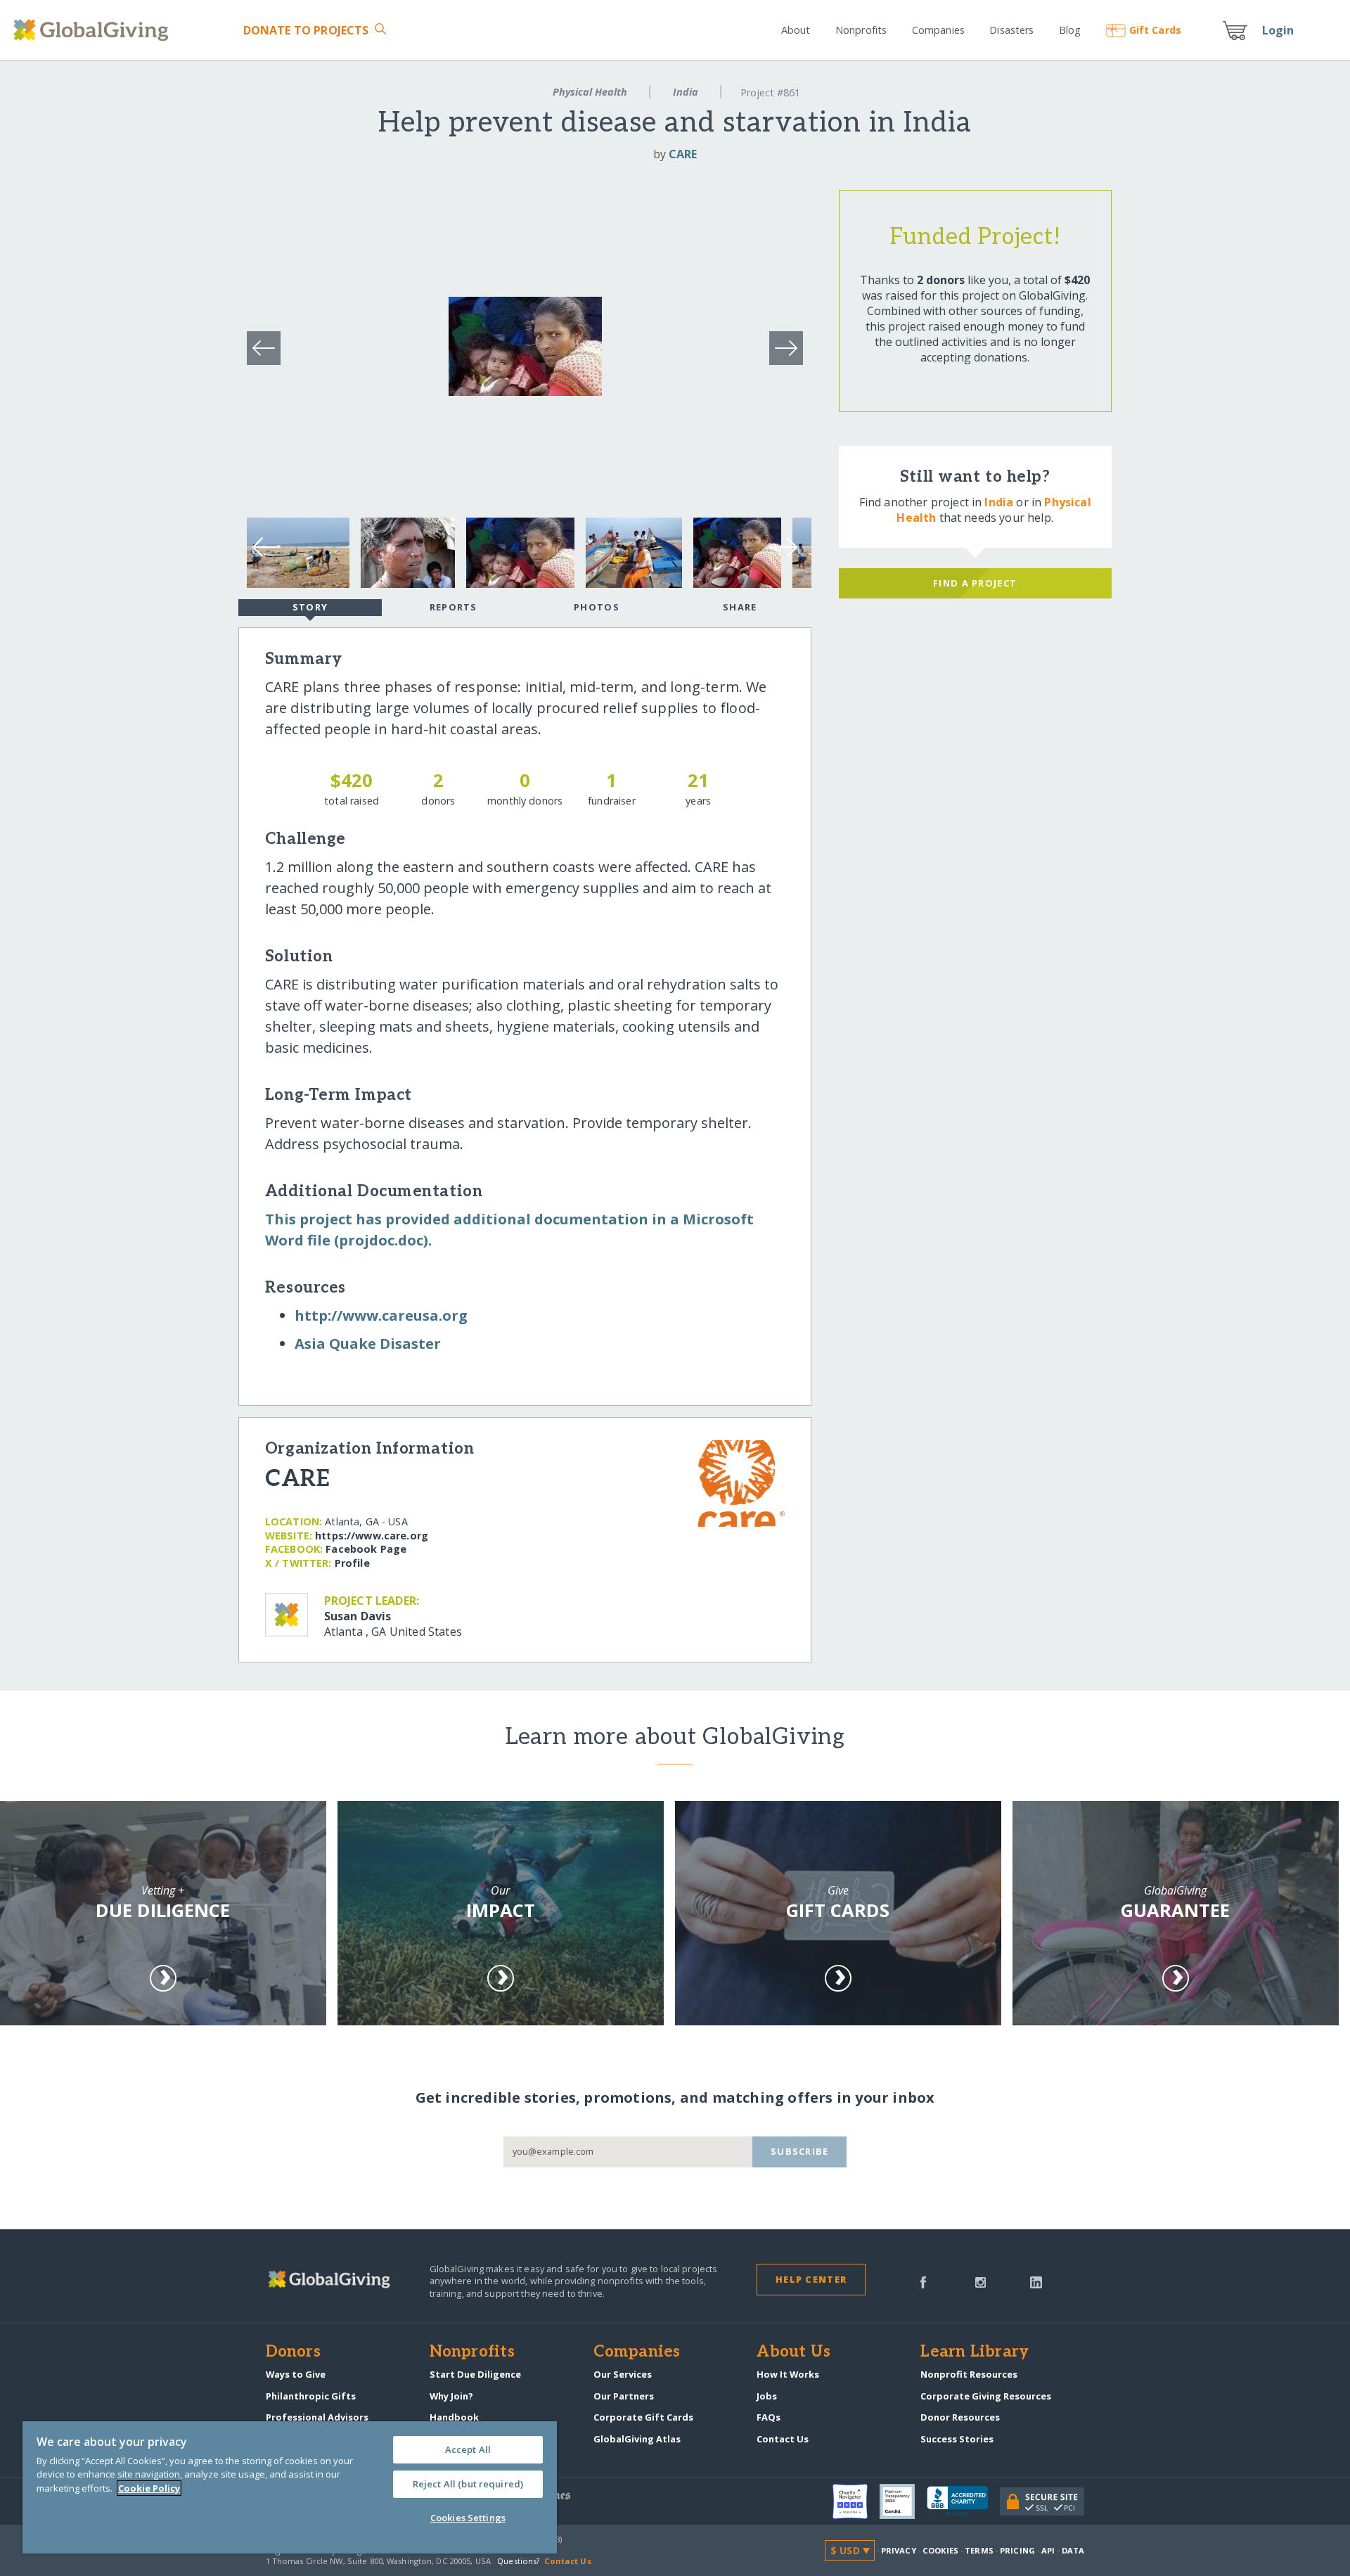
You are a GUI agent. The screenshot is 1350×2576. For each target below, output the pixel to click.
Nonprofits (861, 30)
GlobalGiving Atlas (637, 2439)
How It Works (788, 2374)
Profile (352, 1563)
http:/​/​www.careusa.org (381, 1315)
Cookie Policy (149, 2488)
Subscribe (800, 2151)
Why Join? (451, 2396)
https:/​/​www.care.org (372, 1536)
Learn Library (975, 2352)
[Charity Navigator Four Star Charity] (856, 2501)
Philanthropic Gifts (311, 2396)
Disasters (1011, 30)
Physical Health (590, 92)
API (1048, 2550)
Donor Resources (960, 2417)
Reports (454, 607)
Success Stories (957, 2439)
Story (310, 607)
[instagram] (981, 2281)
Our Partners (624, 2396)
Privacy (899, 2550)
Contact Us (783, 2439)
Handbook (454, 2417)
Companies (938, 30)
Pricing (1017, 2550)
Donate (306, 30)
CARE (683, 154)
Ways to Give (296, 2374)
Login (1278, 30)
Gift (1155, 30)
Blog (1070, 30)
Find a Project (975, 583)
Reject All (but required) (468, 2484)
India (686, 92)
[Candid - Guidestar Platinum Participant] (903, 2501)
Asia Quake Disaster (368, 1344)
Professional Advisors (317, 2417)
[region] (290, 2487)
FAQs (769, 2417)
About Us (793, 2352)
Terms (979, 2550)
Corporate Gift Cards (643, 2417)
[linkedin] (1036, 2281)
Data (1073, 2550)
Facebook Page (366, 1549)
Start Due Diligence (475, 2374)
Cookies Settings (468, 2518)
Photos (597, 607)
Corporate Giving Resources (986, 2396)
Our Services (623, 2374)
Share (740, 607)
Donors (293, 2352)
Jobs (767, 2396)
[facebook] (923, 2281)
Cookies (940, 2550)
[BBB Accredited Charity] (963, 2501)
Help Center (811, 2279)
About (796, 30)
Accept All (468, 2449)
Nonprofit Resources (969, 2374)
